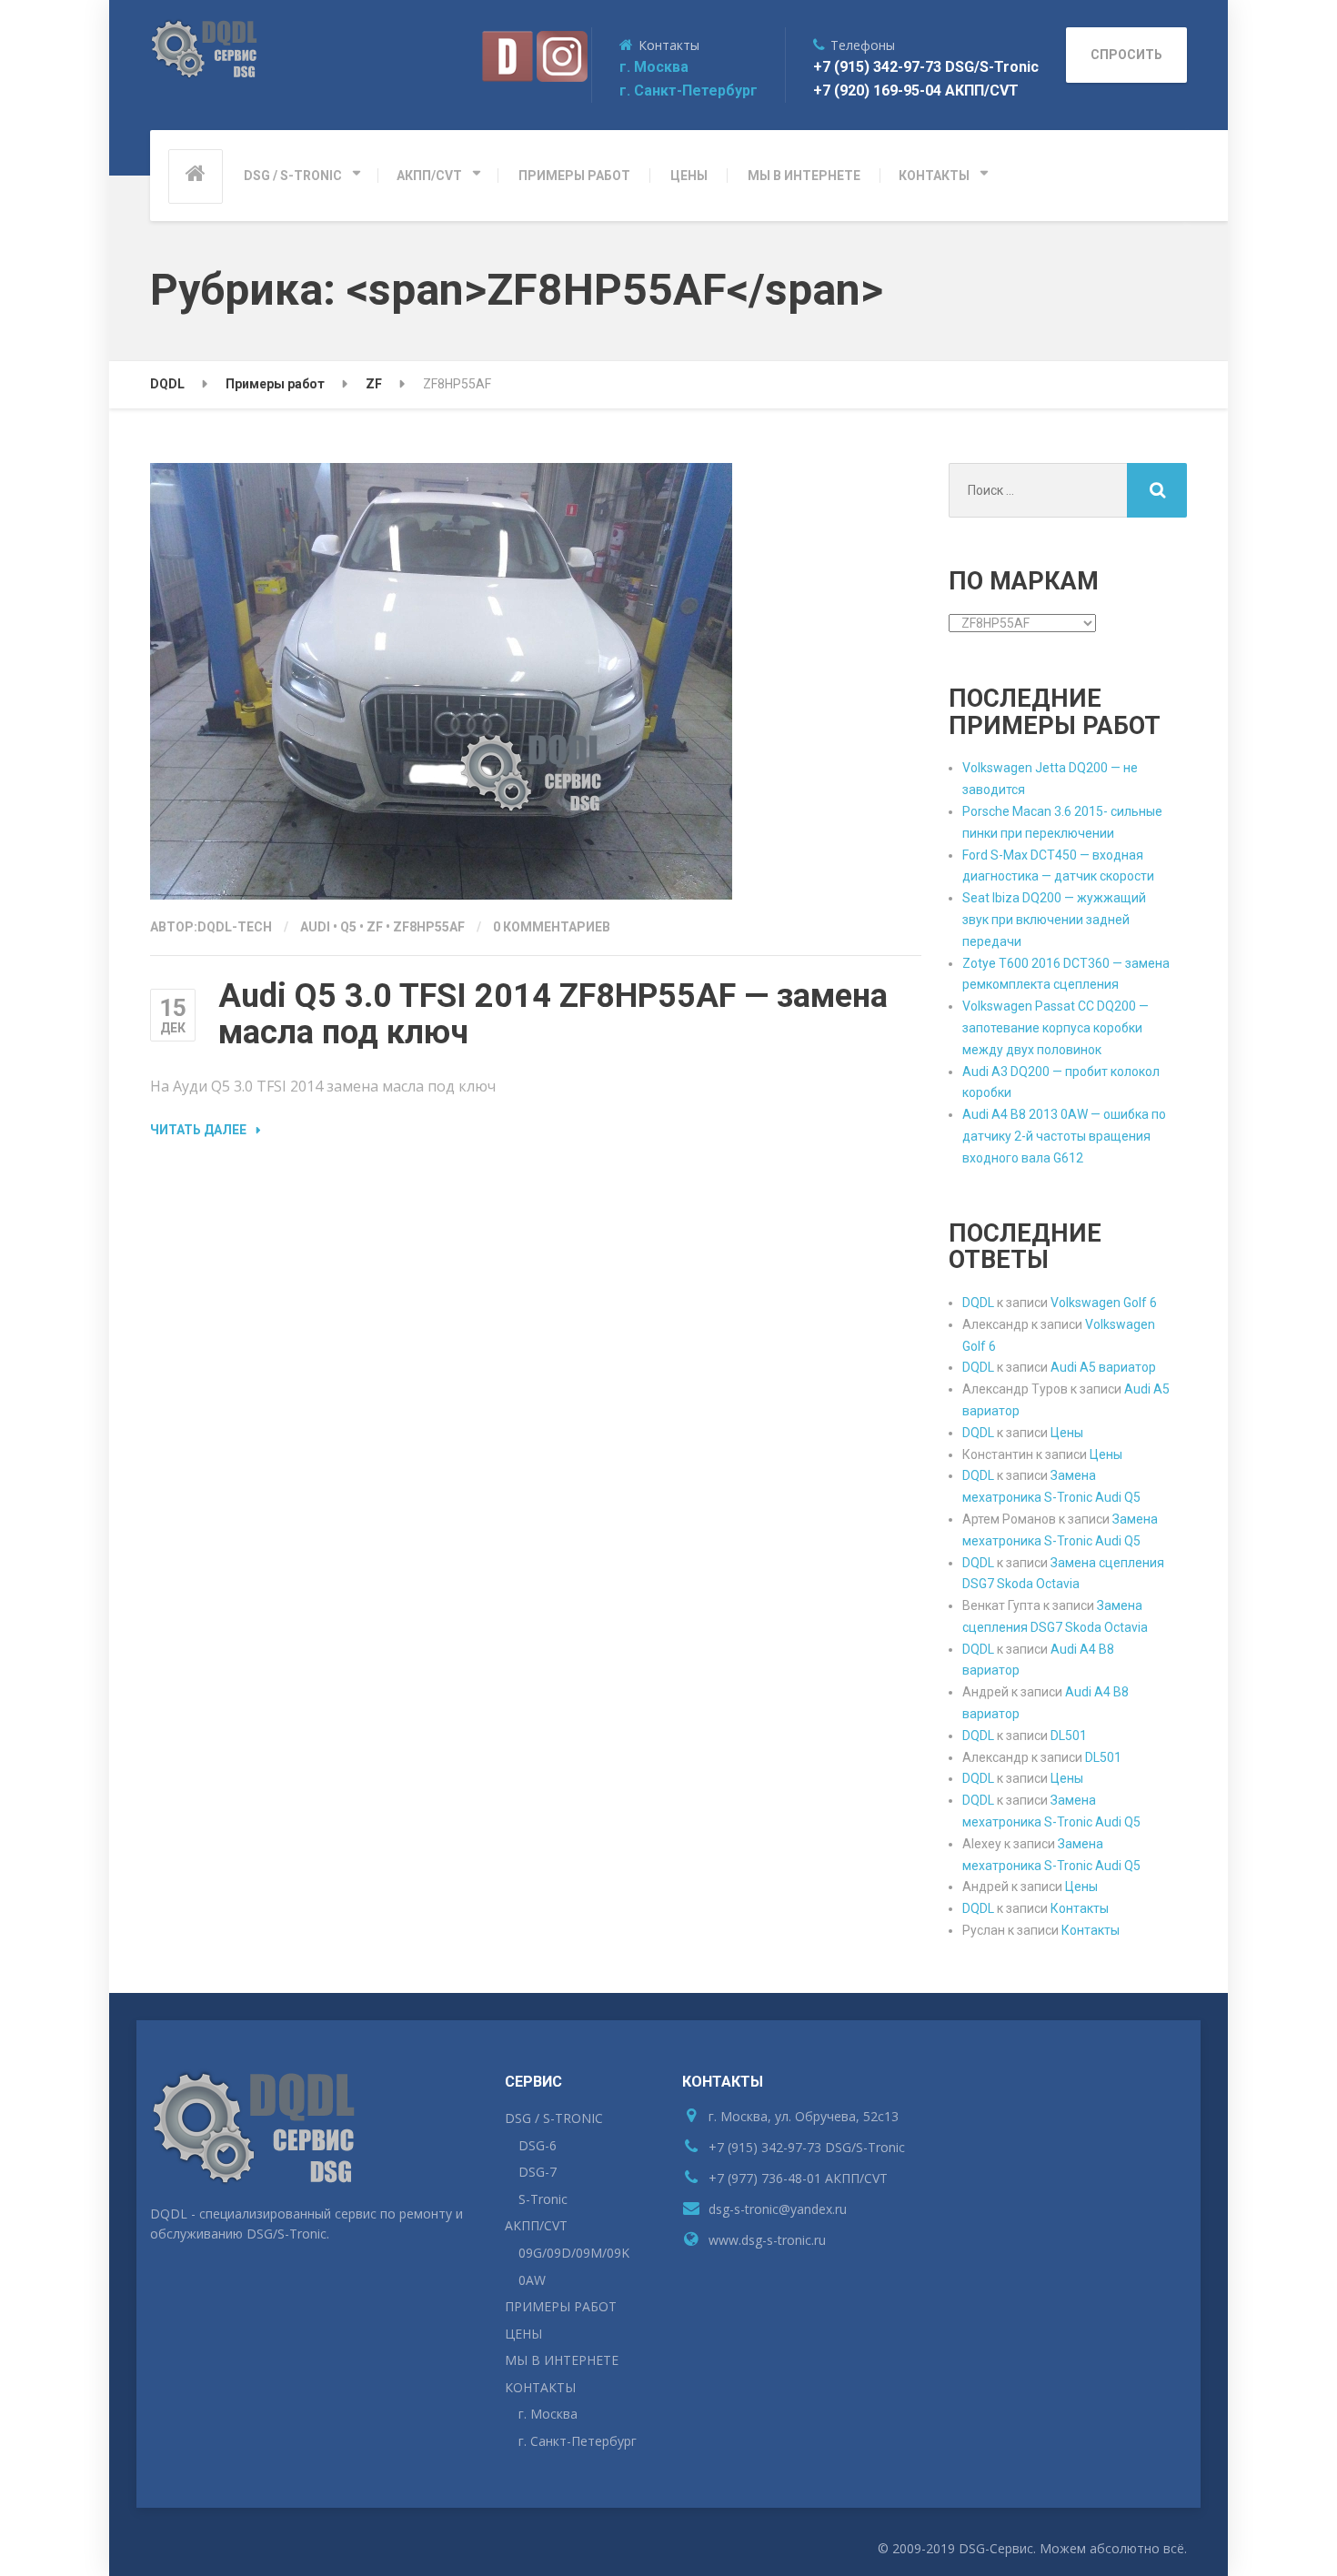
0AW (532, 2280)
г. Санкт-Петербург (689, 91)
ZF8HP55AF (429, 927)
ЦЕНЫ (689, 176)
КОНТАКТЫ (934, 176)
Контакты (1080, 1908)
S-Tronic (543, 2199)
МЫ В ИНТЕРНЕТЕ (804, 176)
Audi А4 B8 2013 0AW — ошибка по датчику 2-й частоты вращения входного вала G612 (1064, 1136)
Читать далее (198, 1130)
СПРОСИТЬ (1126, 55)
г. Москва (654, 67)
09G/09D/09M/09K (574, 2253)
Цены (1067, 1433)
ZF (375, 927)
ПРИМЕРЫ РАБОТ (574, 176)
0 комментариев (552, 927)
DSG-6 (538, 2145)
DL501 (1069, 1736)
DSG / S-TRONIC (293, 176)
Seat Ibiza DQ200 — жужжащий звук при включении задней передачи (1054, 920)
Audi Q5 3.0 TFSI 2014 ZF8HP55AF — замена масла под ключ (553, 1014)
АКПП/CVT (429, 176)
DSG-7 (538, 2172)
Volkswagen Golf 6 (1104, 1303)
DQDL (978, 1303)
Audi (315, 927)
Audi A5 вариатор (1103, 1367)
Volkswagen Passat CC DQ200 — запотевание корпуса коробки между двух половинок (1056, 1028)
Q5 (348, 927)
